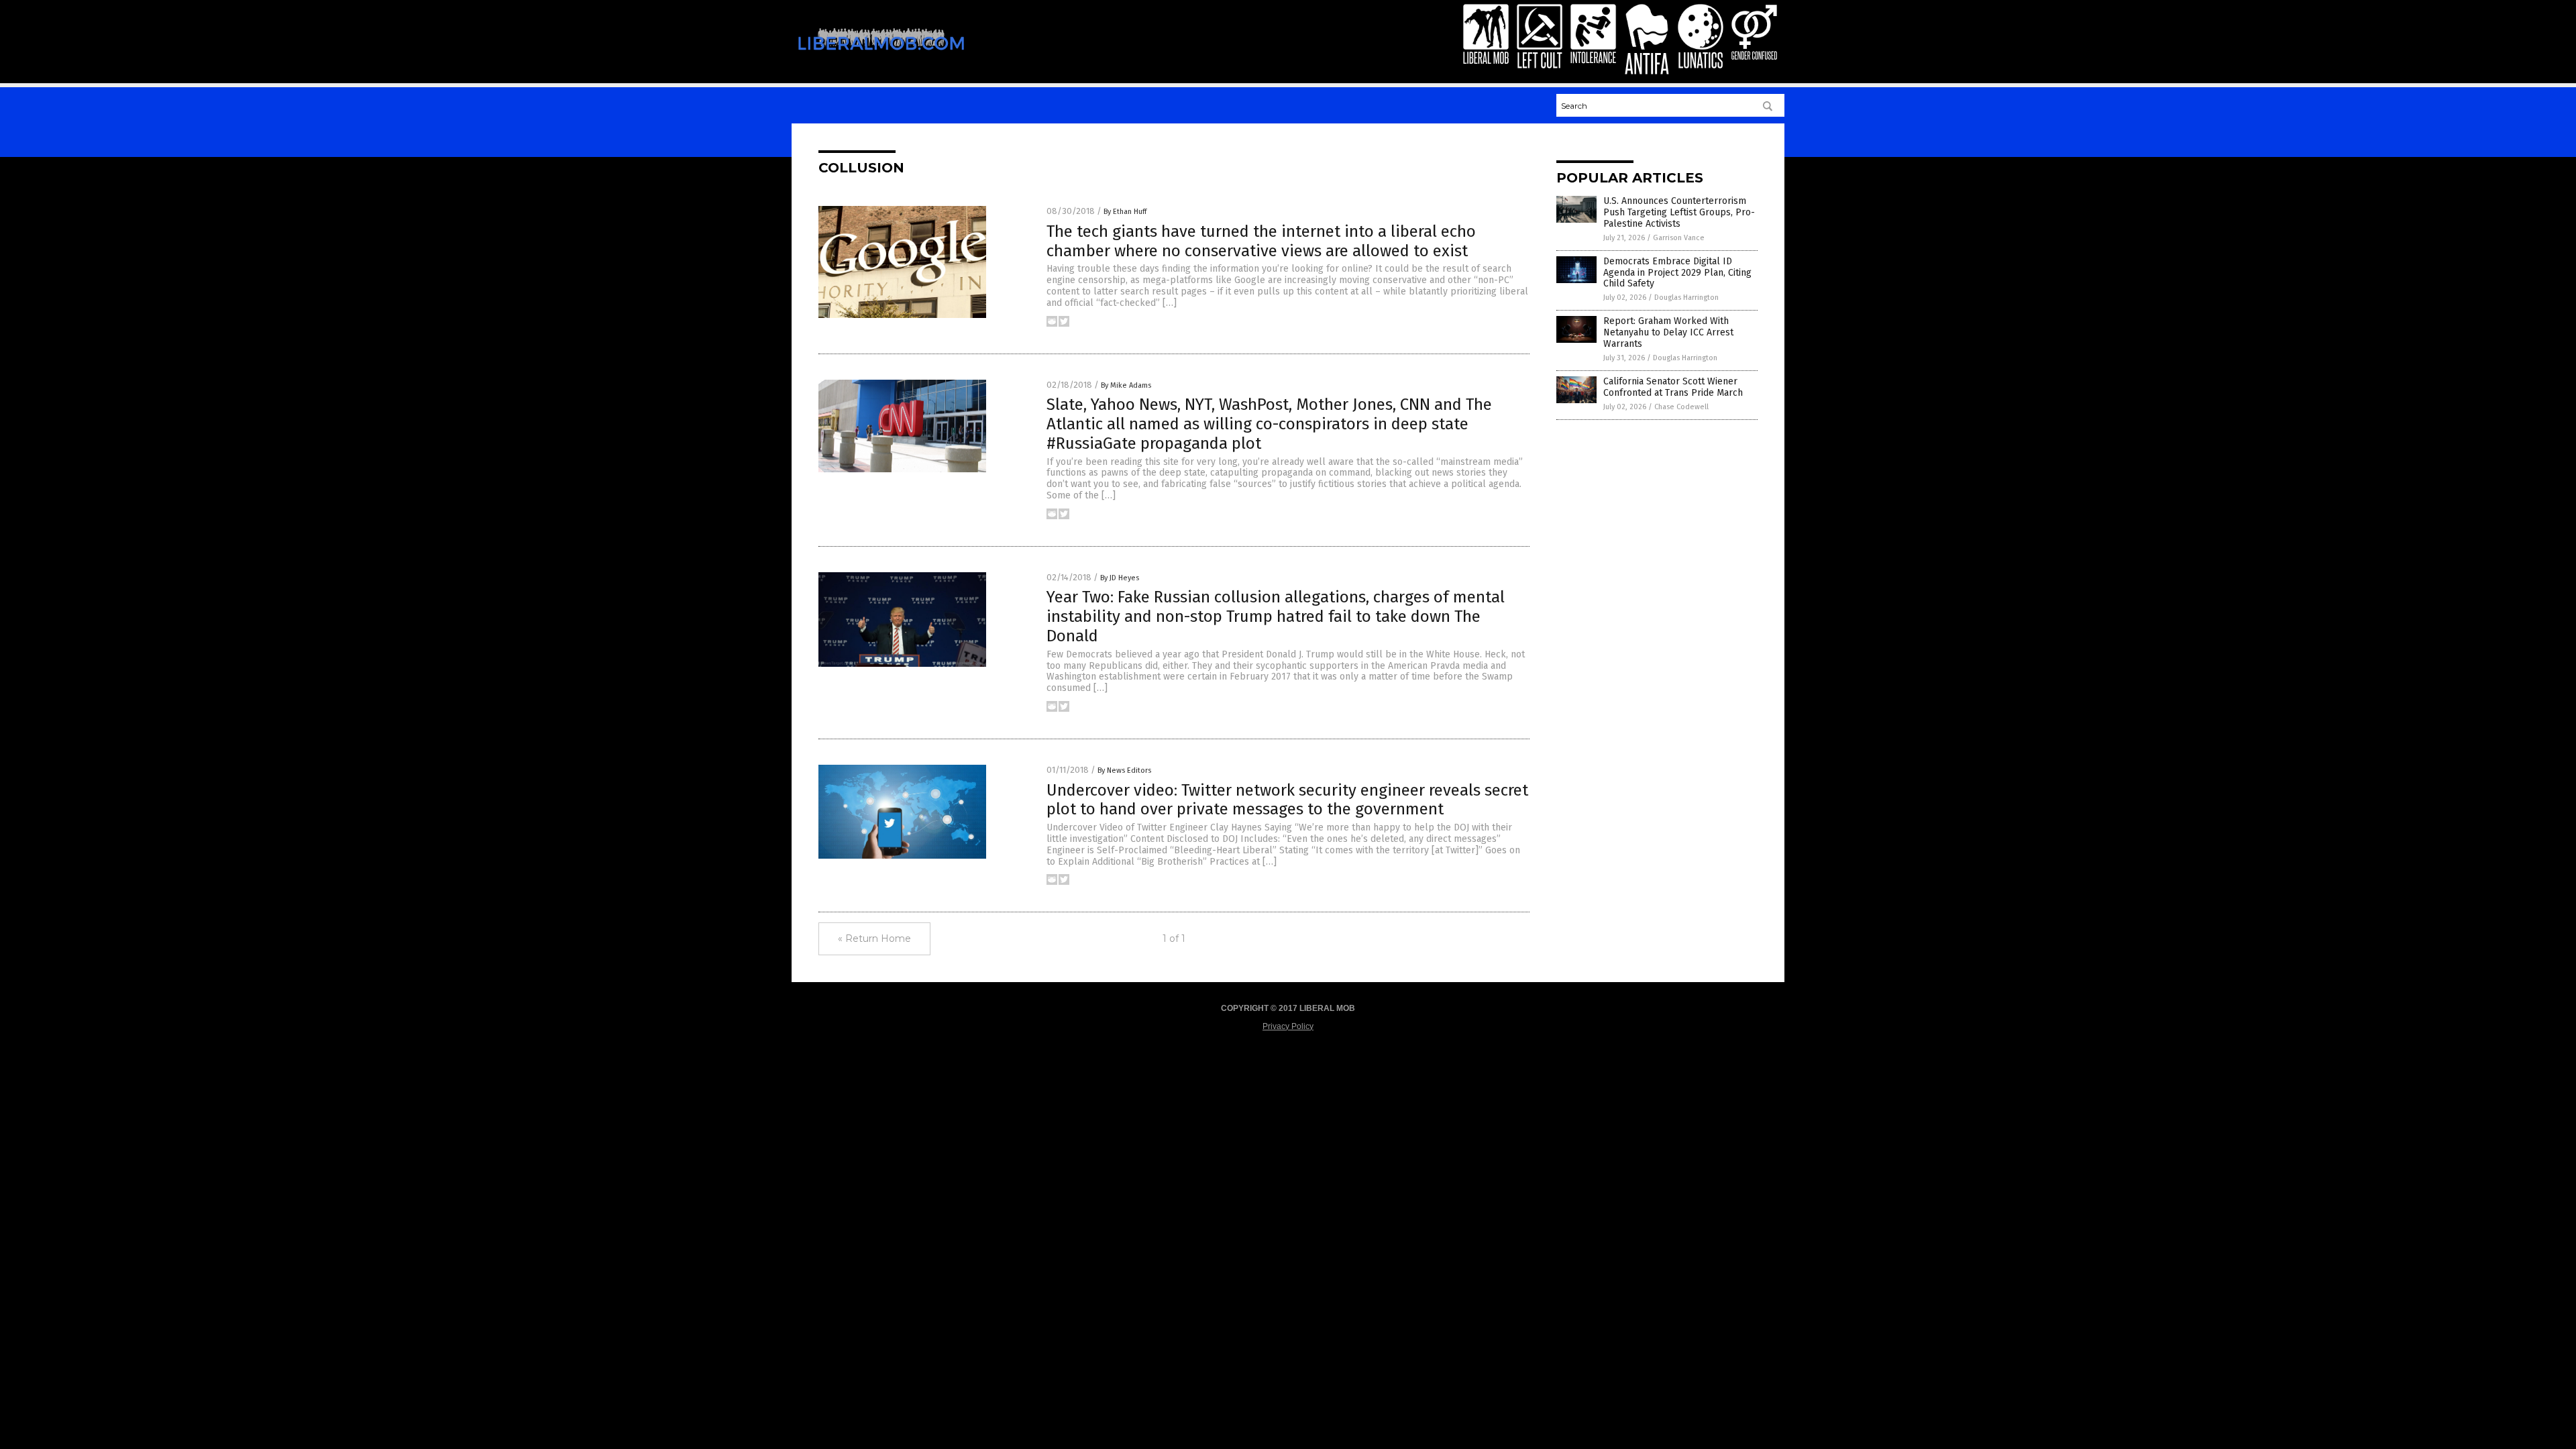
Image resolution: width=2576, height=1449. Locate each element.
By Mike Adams (1126, 385)
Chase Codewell (1681, 407)
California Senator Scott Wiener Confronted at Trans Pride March (1673, 387)
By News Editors (1124, 770)
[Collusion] (881, 59)
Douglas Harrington (1686, 298)
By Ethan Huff (1125, 212)
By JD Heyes (1120, 578)
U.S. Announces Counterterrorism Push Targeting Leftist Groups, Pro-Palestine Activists (1679, 212)
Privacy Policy (1288, 1026)
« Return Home (874, 938)
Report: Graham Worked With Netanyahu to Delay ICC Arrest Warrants (1668, 332)
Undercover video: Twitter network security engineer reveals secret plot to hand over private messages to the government (1287, 800)
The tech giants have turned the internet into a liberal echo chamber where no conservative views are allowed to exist (1261, 241)
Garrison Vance (1679, 238)
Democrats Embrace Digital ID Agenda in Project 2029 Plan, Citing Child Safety (1677, 273)
